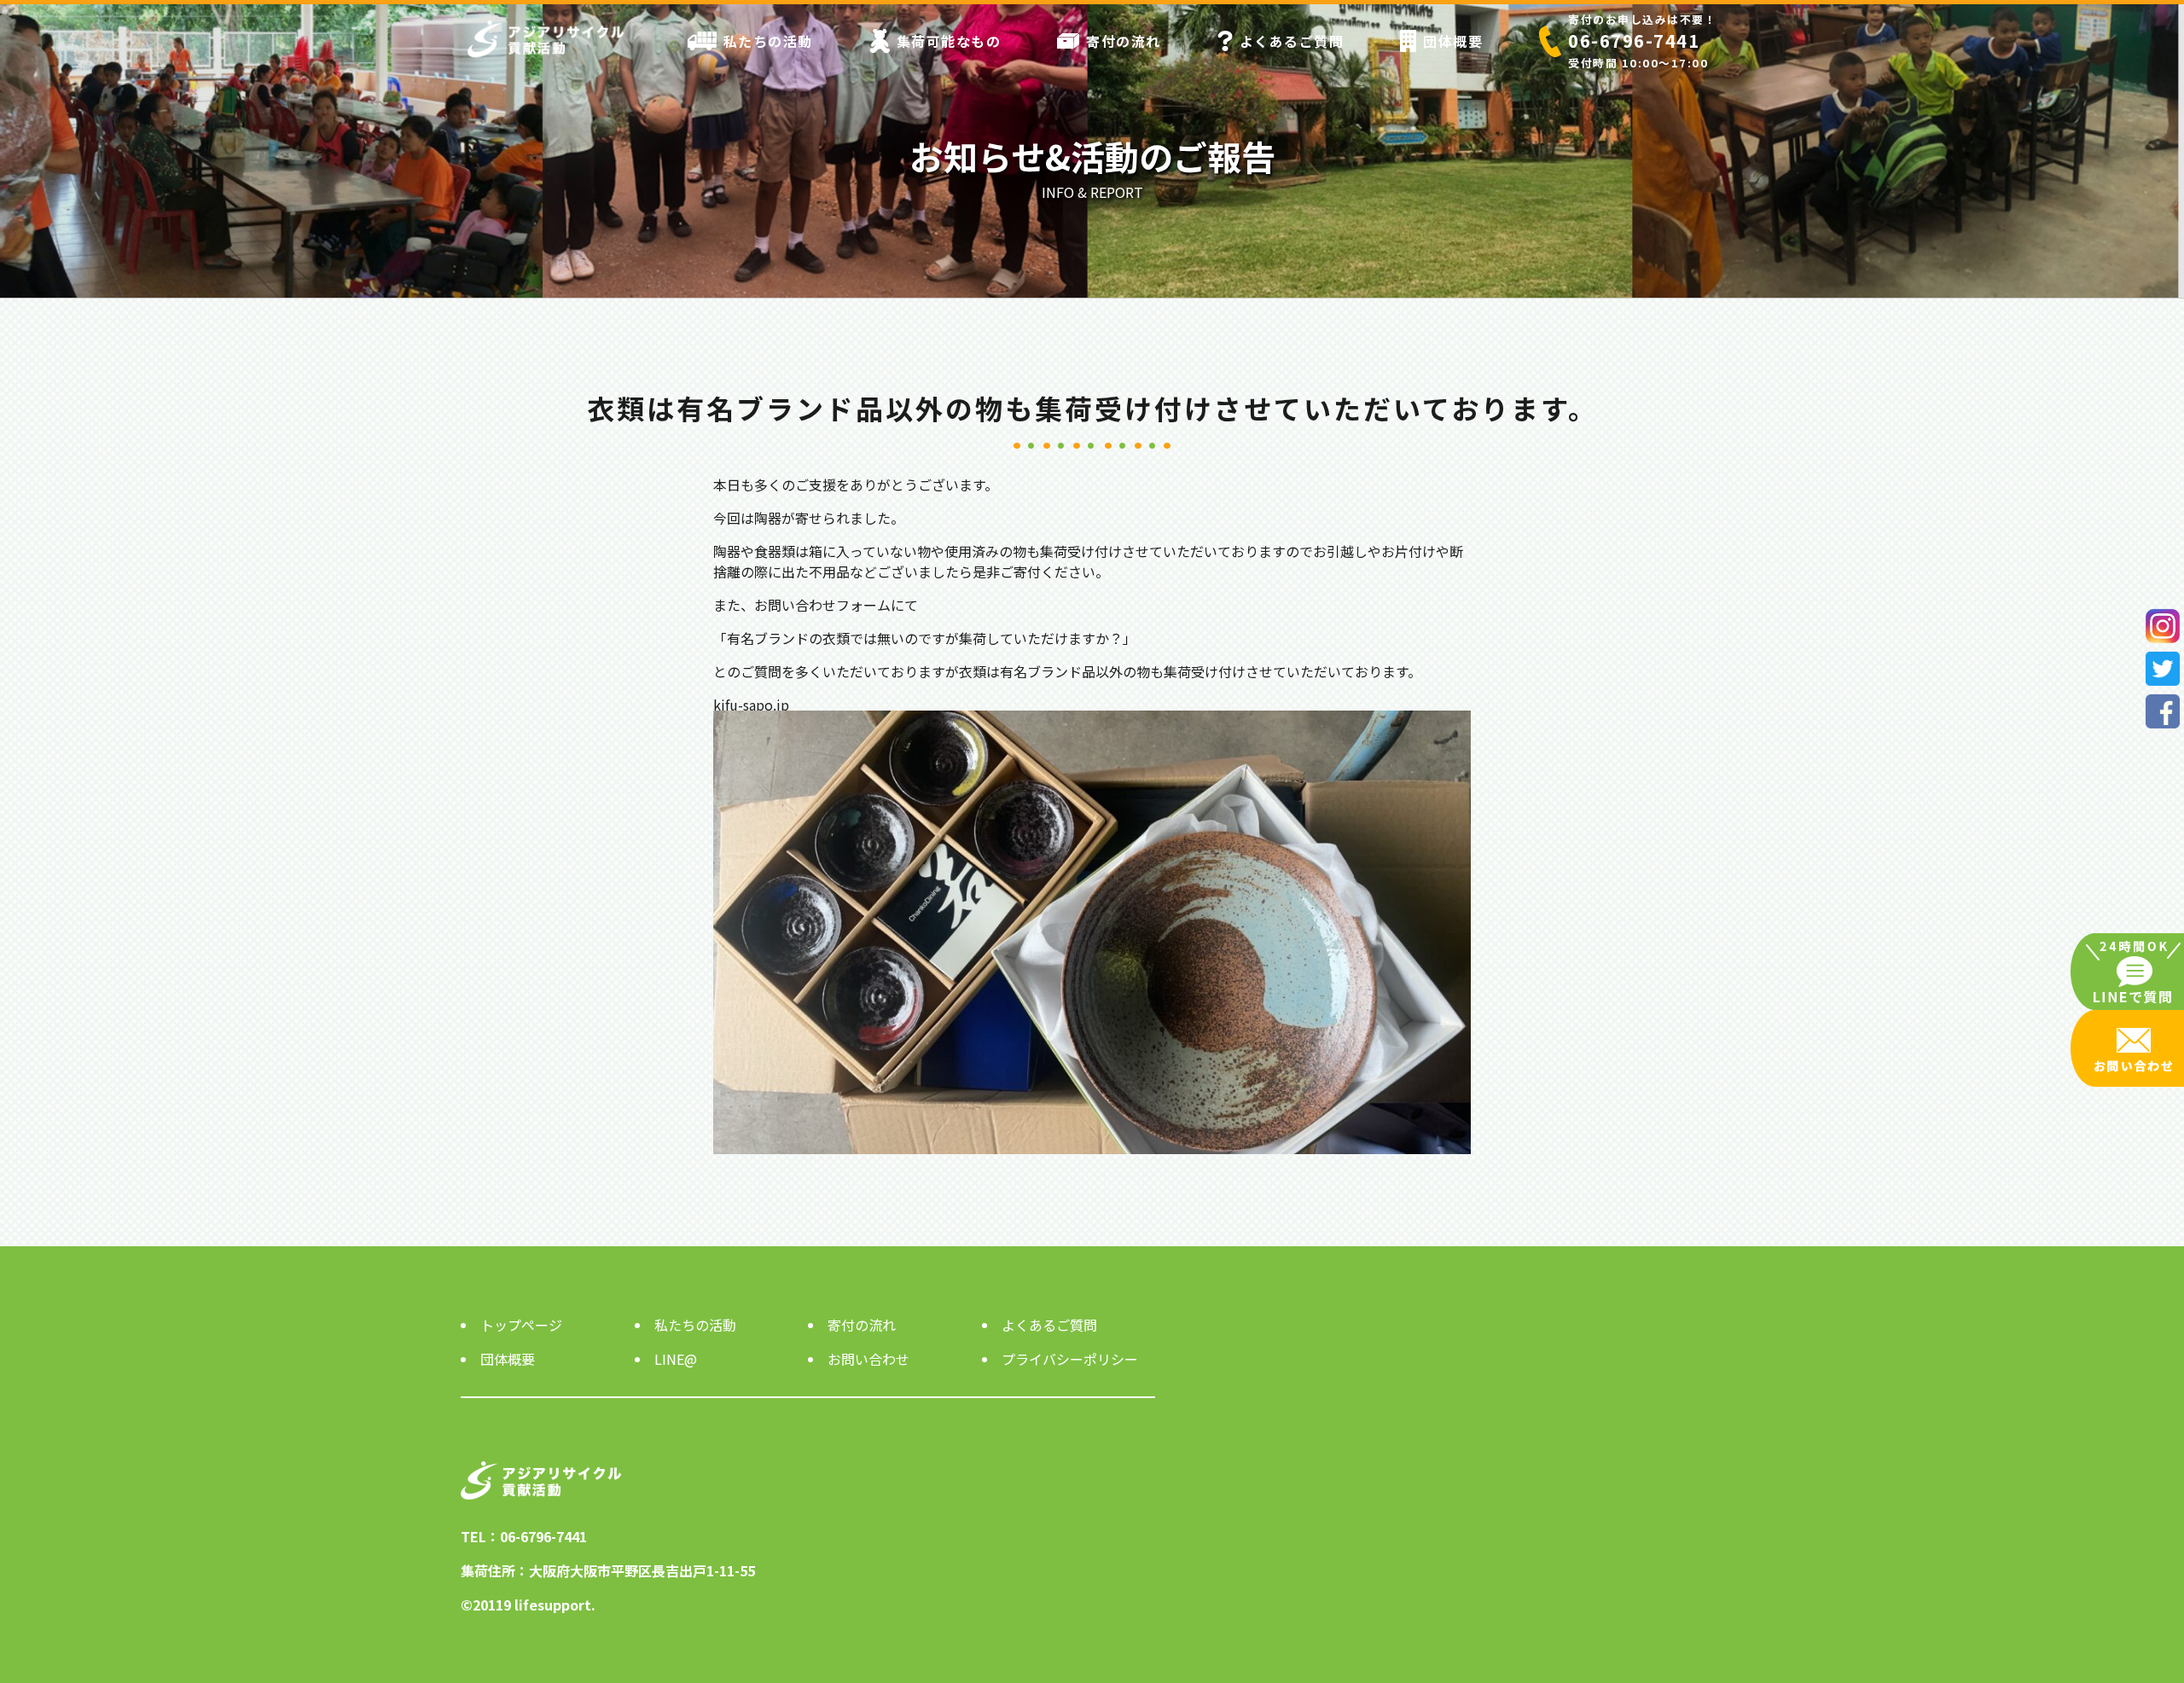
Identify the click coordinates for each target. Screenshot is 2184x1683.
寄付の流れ (1124, 41)
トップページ (521, 1325)
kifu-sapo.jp (751, 705)
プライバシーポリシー (1070, 1359)
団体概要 (1453, 41)
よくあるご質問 (1292, 41)
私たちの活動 (768, 41)
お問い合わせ (868, 1359)
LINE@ (676, 1359)
